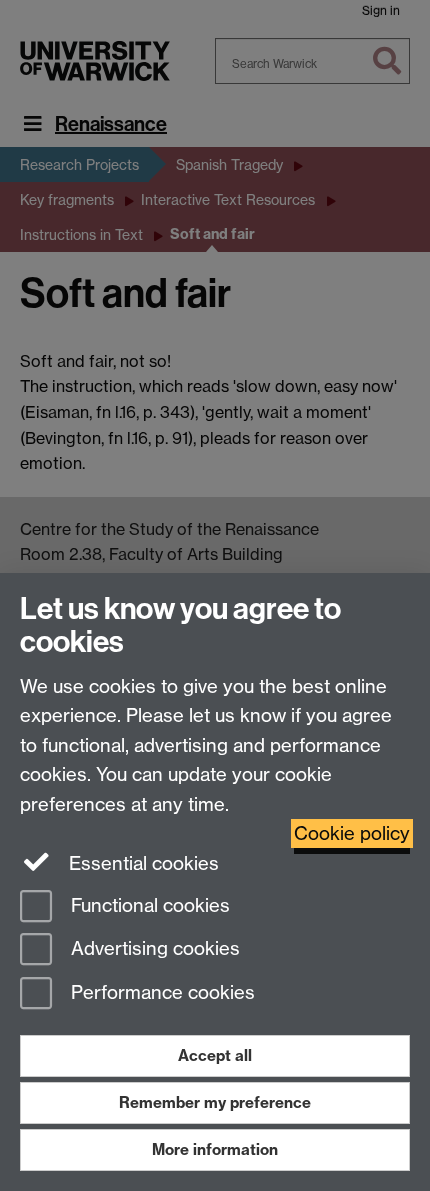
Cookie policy (352, 833)
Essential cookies (141, 863)
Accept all (215, 1055)
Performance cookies (160, 993)
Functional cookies (148, 905)
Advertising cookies (153, 949)
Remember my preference (215, 1102)
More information (215, 1149)
